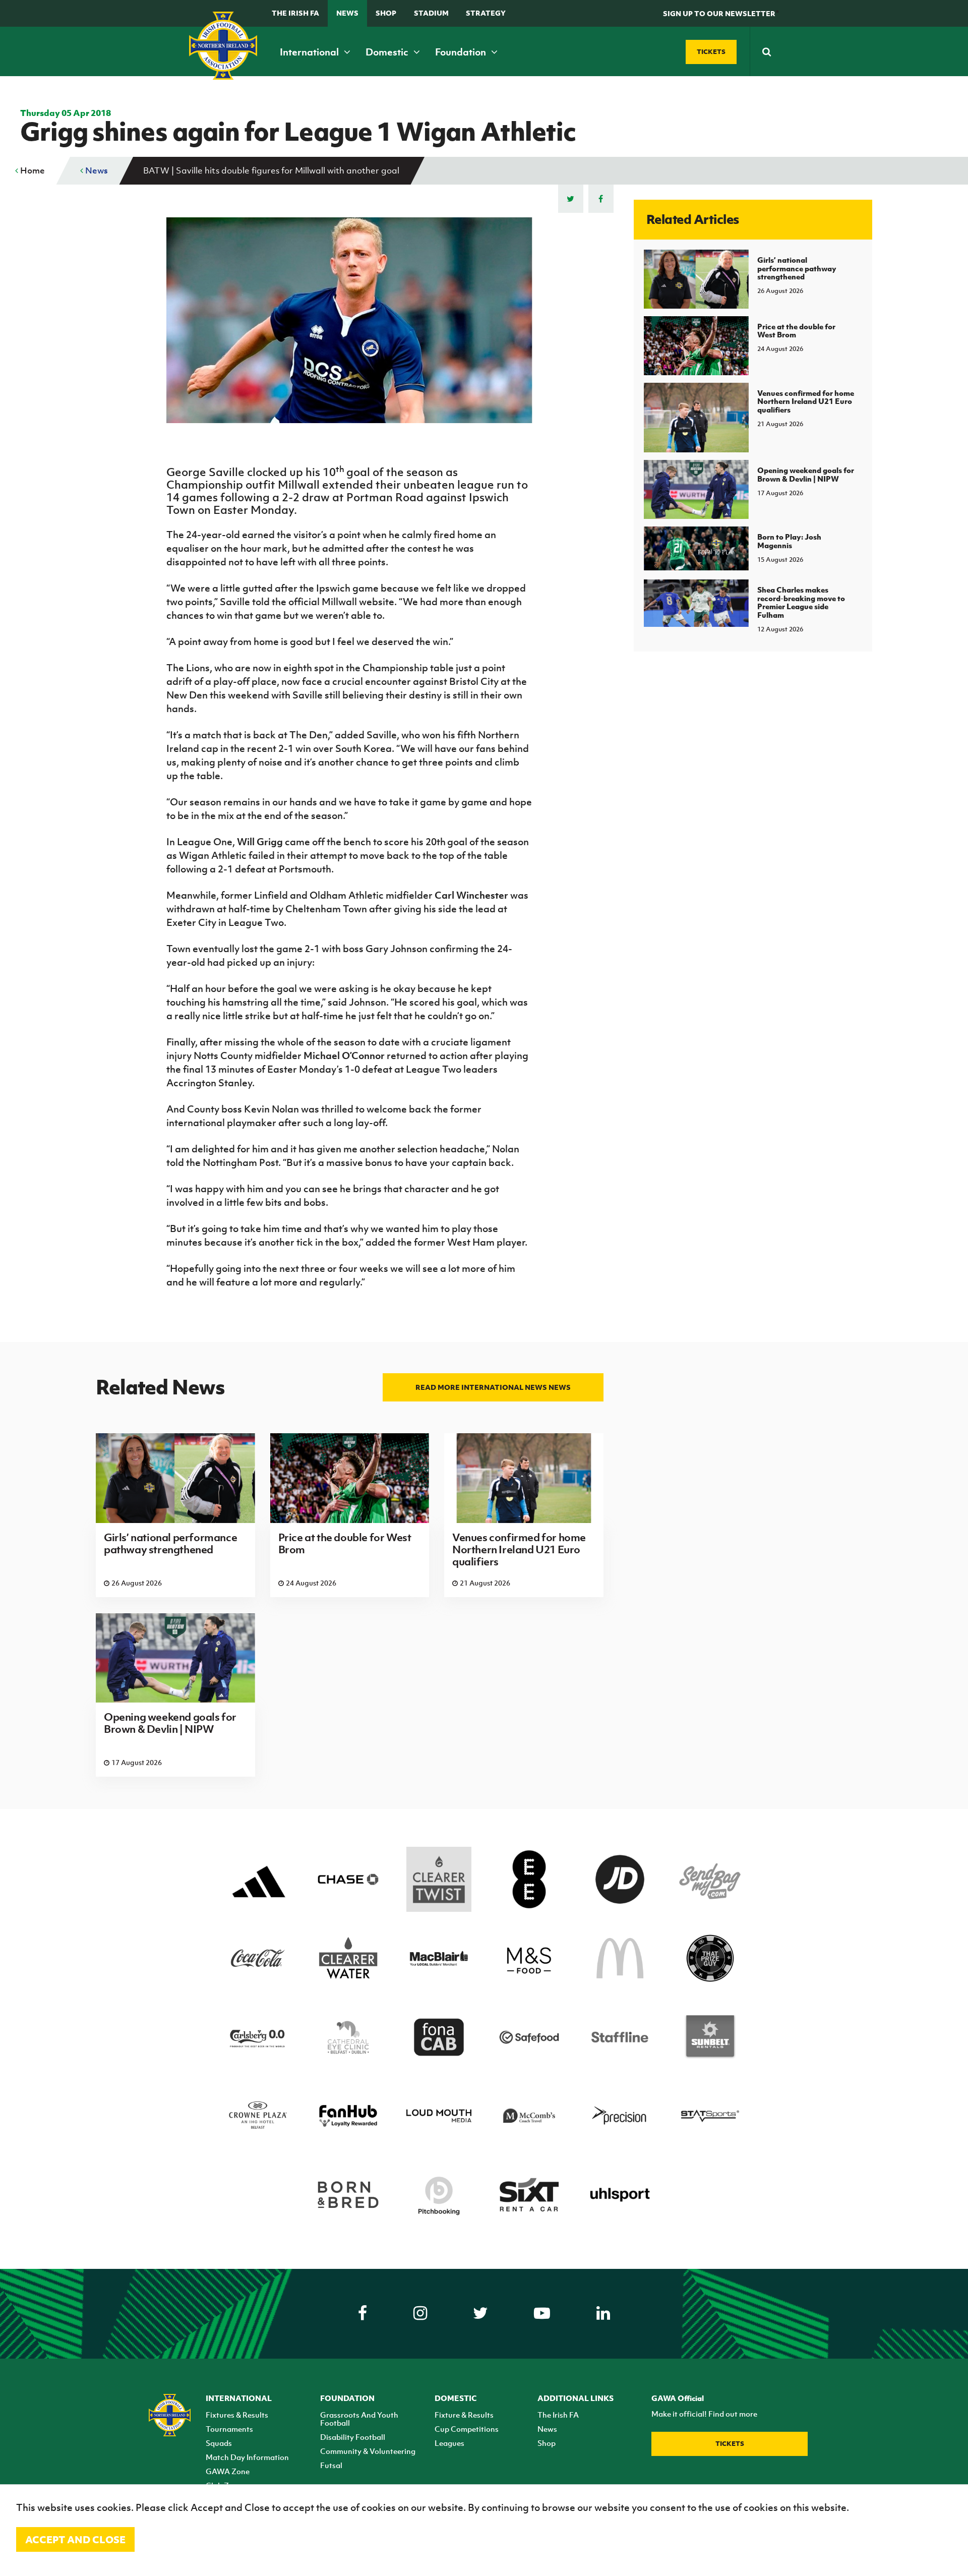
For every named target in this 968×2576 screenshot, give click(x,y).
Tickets (730, 2444)
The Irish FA (295, 13)
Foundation (462, 52)
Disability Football (353, 2437)
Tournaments (229, 2429)
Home (32, 170)
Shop (386, 13)
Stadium (431, 13)
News (347, 13)
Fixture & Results (464, 2415)
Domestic (388, 52)
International (310, 52)
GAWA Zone (228, 2471)
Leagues (449, 2443)
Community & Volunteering (368, 2451)
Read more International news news (493, 1387)
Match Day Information (247, 2457)
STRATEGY (486, 13)
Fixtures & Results (237, 2415)
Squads (219, 2443)
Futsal (331, 2465)
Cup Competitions (467, 2429)
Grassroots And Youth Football (359, 2419)
